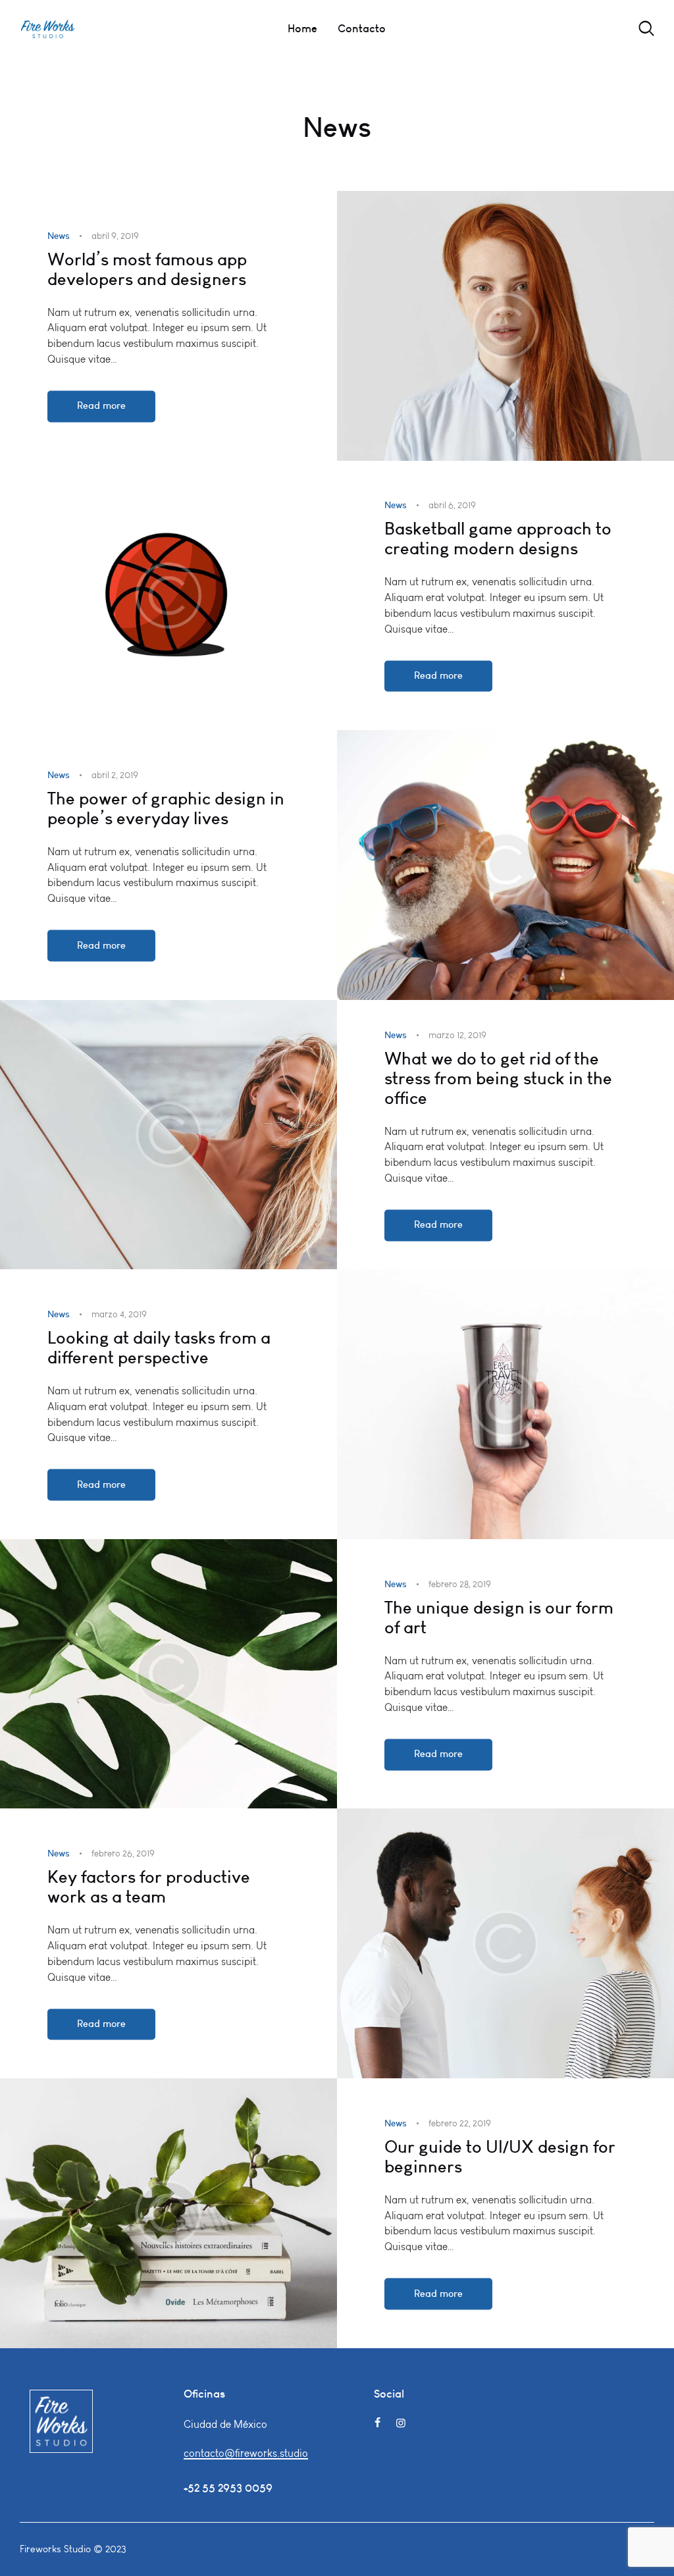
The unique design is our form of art (499, 1617)
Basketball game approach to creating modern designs (498, 539)
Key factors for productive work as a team (149, 1887)
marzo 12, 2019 (457, 1035)
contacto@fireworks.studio (246, 2453)
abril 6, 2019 (452, 506)
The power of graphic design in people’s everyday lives (166, 808)
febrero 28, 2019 (460, 1584)
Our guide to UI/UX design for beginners (500, 2157)
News (59, 236)
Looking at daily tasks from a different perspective (159, 1348)
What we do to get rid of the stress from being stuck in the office (498, 1078)
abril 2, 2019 (115, 775)
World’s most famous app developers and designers (147, 269)
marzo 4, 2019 (119, 1315)
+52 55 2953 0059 (228, 2488)
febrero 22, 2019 (460, 2123)
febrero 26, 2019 (123, 1854)
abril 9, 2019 (115, 236)
